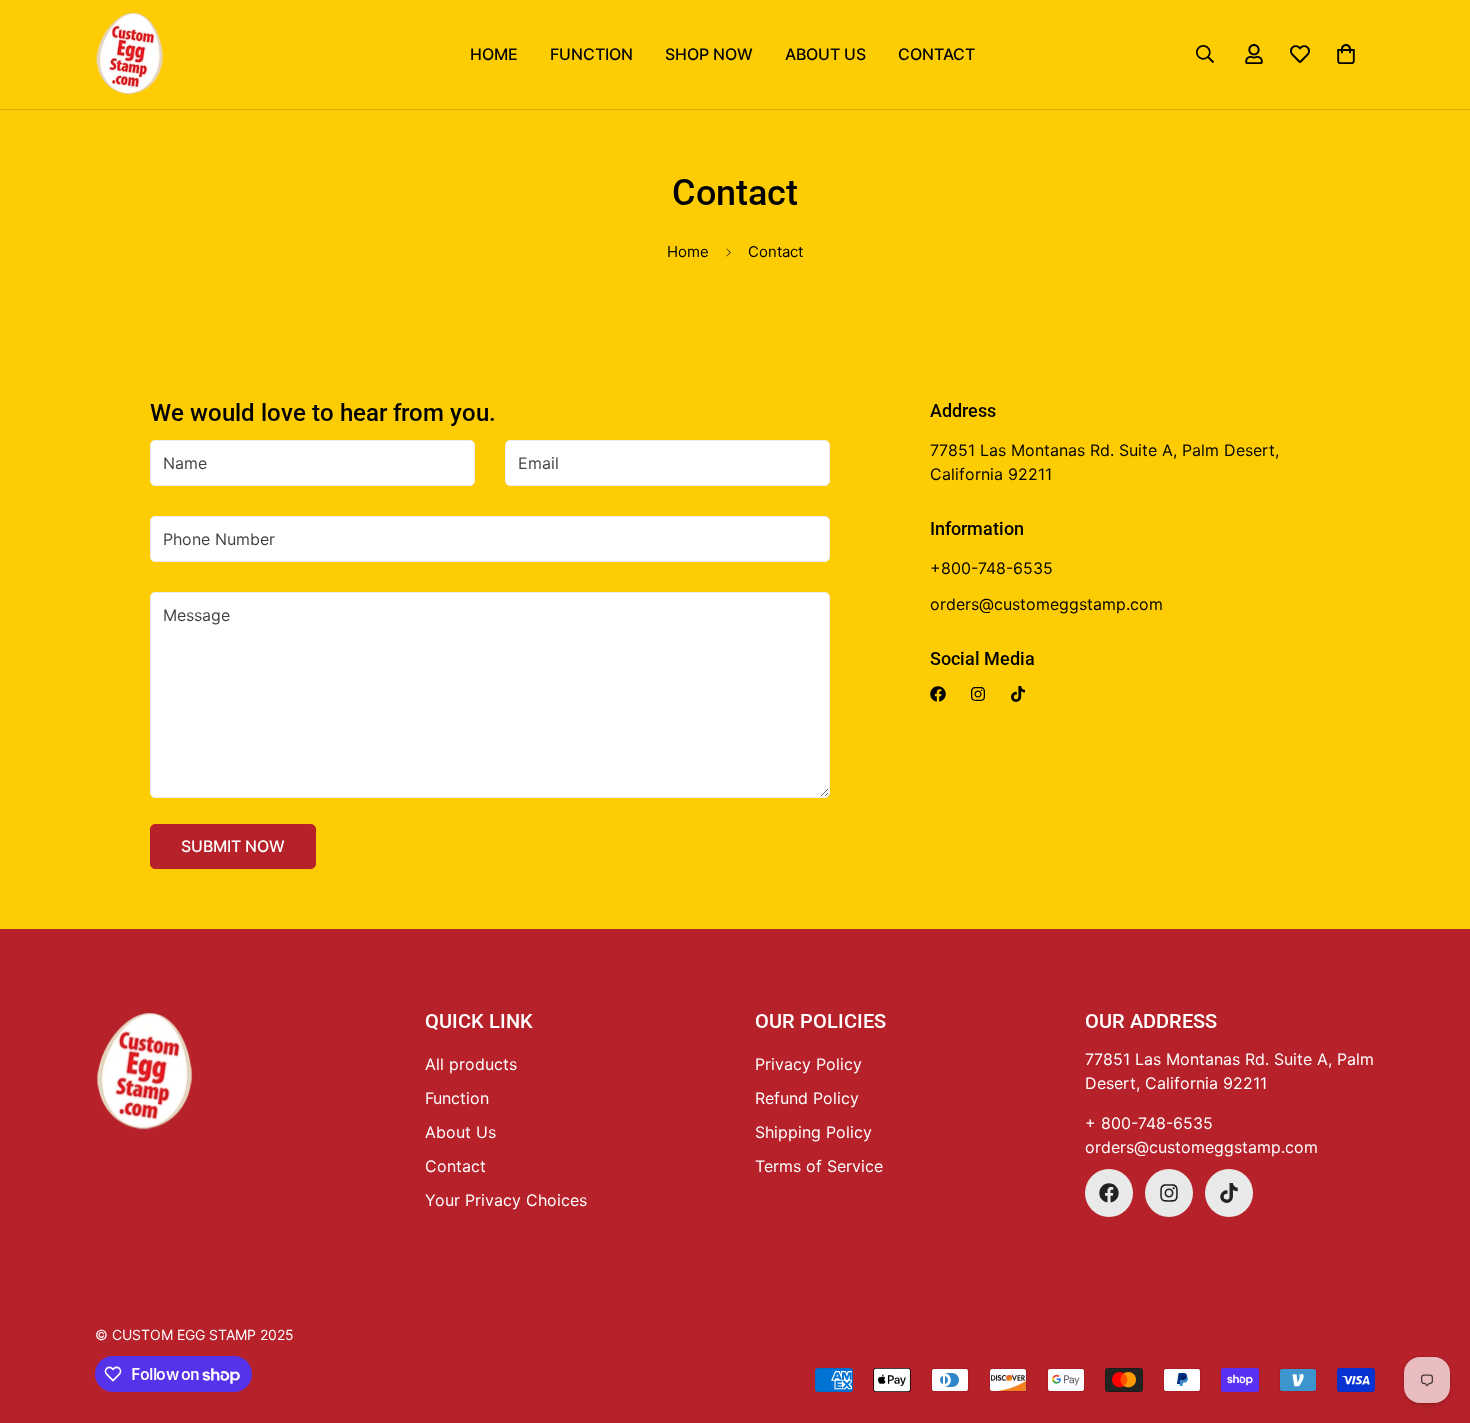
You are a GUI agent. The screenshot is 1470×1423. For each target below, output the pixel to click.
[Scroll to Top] (758, 1314)
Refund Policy (807, 1098)
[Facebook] (938, 694)
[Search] (1205, 54)
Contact (936, 54)
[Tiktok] (1018, 694)
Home (494, 54)
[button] (1346, 54)
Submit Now (233, 846)
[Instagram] (978, 694)
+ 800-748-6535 (1149, 1123)
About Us (825, 54)
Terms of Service (819, 1166)
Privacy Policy (808, 1064)
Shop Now (709, 54)
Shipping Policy (813, 1132)
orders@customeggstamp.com (1201, 1147)
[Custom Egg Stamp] (130, 54)
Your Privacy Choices (506, 1200)
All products (471, 1064)
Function (591, 54)
